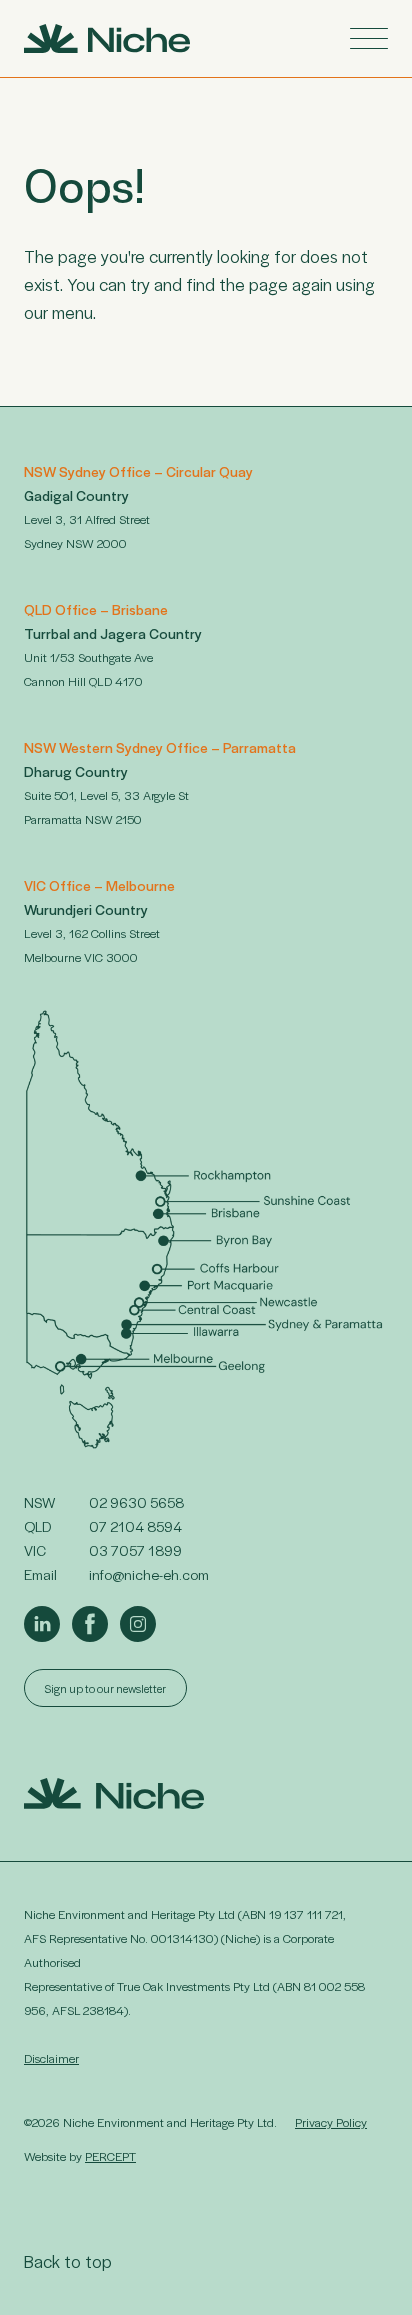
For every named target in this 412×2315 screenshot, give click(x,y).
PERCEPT (110, 2156)
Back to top (68, 2261)
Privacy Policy (331, 2122)
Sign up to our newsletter (105, 1688)
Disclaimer (51, 2058)
